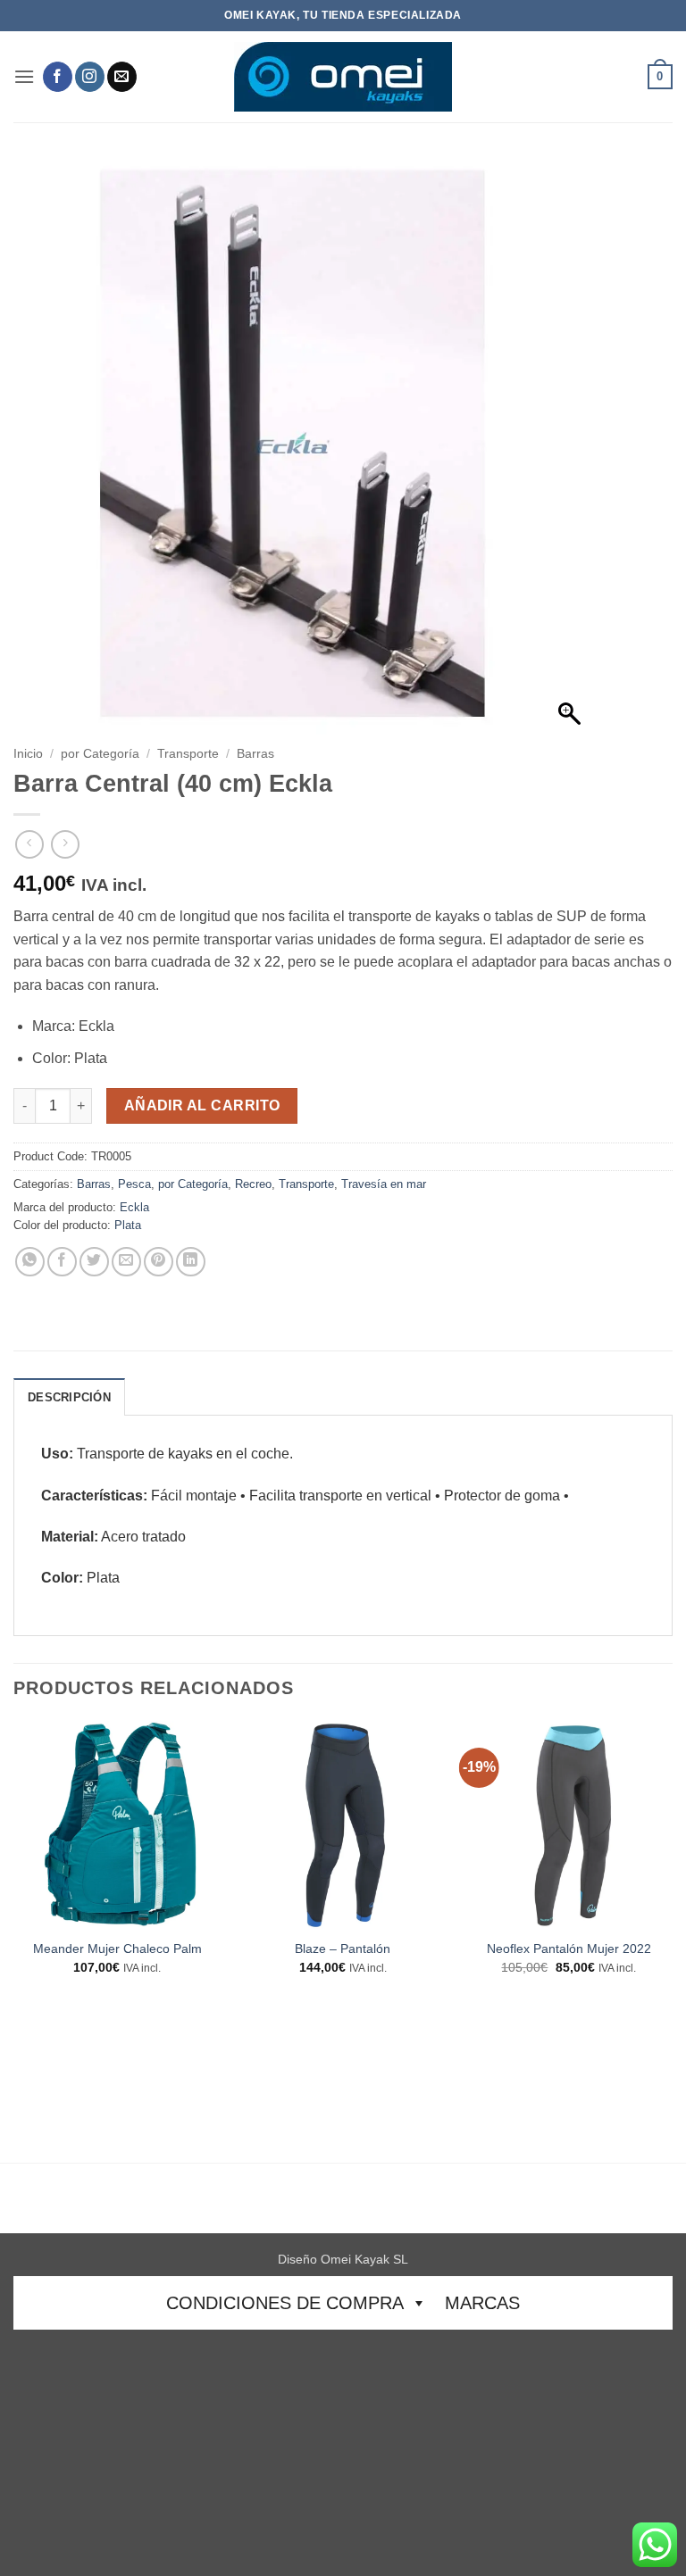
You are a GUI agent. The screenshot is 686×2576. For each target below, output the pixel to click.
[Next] (672, 1940)
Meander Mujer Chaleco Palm (117, 1949)
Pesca (134, 1184)
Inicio (28, 754)
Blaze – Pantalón (343, 1949)
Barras (255, 754)
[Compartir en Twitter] (94, 1262)
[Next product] (29, 844)
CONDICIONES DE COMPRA (285, 2303)
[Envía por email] (126, 1262)
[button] (24, 76)
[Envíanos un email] (122, 77)
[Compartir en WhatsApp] (30, 1262)
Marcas (482, 2303)
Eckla (134, 1207)
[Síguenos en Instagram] (90, 77)
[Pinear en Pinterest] (159, 1262)
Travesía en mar (384, 1184)
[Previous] (14, 1940)
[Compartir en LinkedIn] (191, 1262)
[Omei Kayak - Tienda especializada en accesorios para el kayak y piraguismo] (343, 77)
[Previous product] (65, 844)
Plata (128, 1225)
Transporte (188, 754)
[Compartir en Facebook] (62, 1262)
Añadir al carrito (202, 1105)
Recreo (253, 1184)
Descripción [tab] (69, 1397)
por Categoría (100, 754)
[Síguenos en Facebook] (58, 77)
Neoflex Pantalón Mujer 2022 (569, 1949)
